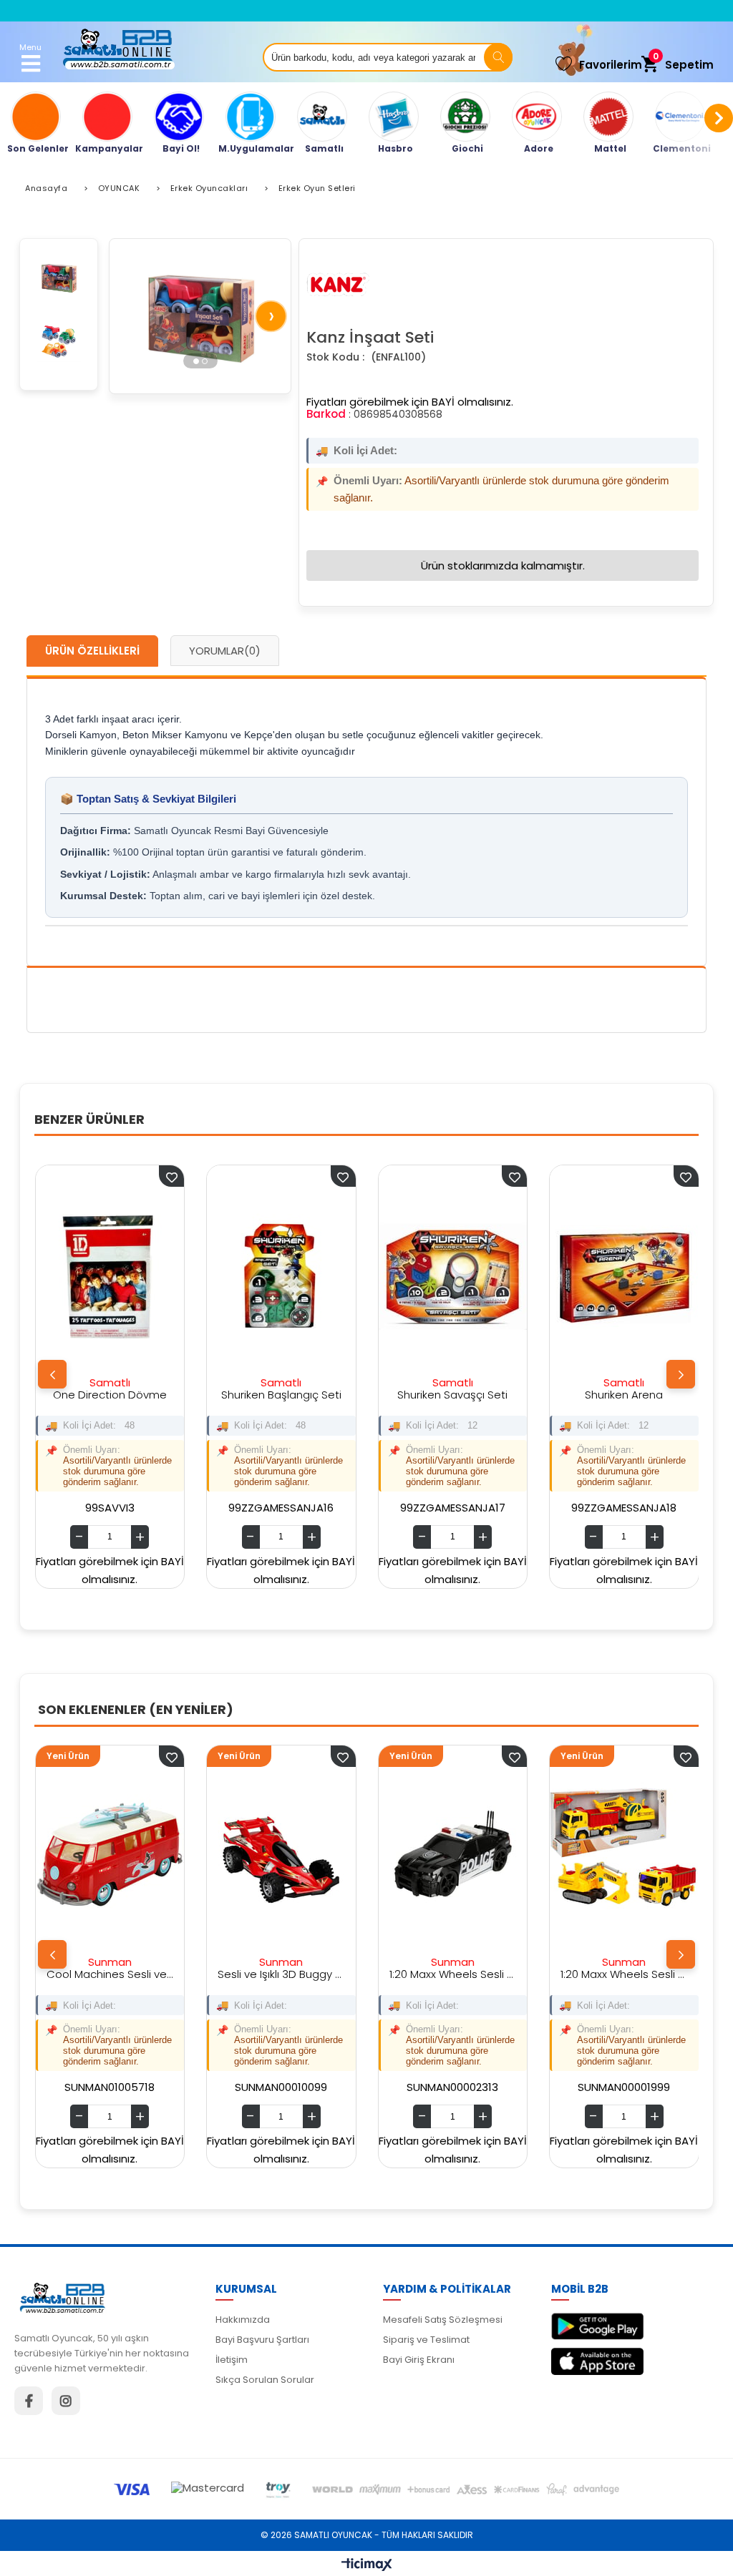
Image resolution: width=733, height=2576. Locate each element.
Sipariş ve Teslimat (426, 2340)
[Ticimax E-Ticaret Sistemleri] (367, 2565)
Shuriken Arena (472, 1395)
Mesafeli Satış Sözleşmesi (443, 2320)
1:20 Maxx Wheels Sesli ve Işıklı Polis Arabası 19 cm (298, 1974)
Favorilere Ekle (191, 1176)
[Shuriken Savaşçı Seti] (301, 1277)
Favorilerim (611, 65)
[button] (196, 361)
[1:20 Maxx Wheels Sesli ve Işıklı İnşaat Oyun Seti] (470, 1857)
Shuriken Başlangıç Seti (129, 1395)
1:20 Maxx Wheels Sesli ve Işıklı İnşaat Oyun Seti (470, 1974)
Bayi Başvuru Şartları (262, 2340)
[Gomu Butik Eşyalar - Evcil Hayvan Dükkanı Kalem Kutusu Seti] (644, 1277)
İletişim (232, 2360)
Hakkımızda (243, 2320)
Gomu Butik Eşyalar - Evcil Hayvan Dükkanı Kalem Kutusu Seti (644, 1395)
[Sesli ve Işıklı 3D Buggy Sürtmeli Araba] (127, 1857)
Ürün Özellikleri (92, 651)
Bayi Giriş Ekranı (419, 2360)
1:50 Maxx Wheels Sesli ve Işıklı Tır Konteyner (641, 1974)
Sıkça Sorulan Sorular (265, 2380)
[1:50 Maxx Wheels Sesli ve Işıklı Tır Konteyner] (641, 1857)
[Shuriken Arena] (472, 1277)
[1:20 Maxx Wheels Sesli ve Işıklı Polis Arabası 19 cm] (298, 1857)
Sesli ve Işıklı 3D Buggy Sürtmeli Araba (127, 1974)
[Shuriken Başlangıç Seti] (130, 1277)
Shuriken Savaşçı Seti (301, 1395)
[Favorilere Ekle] (188, 1756)
